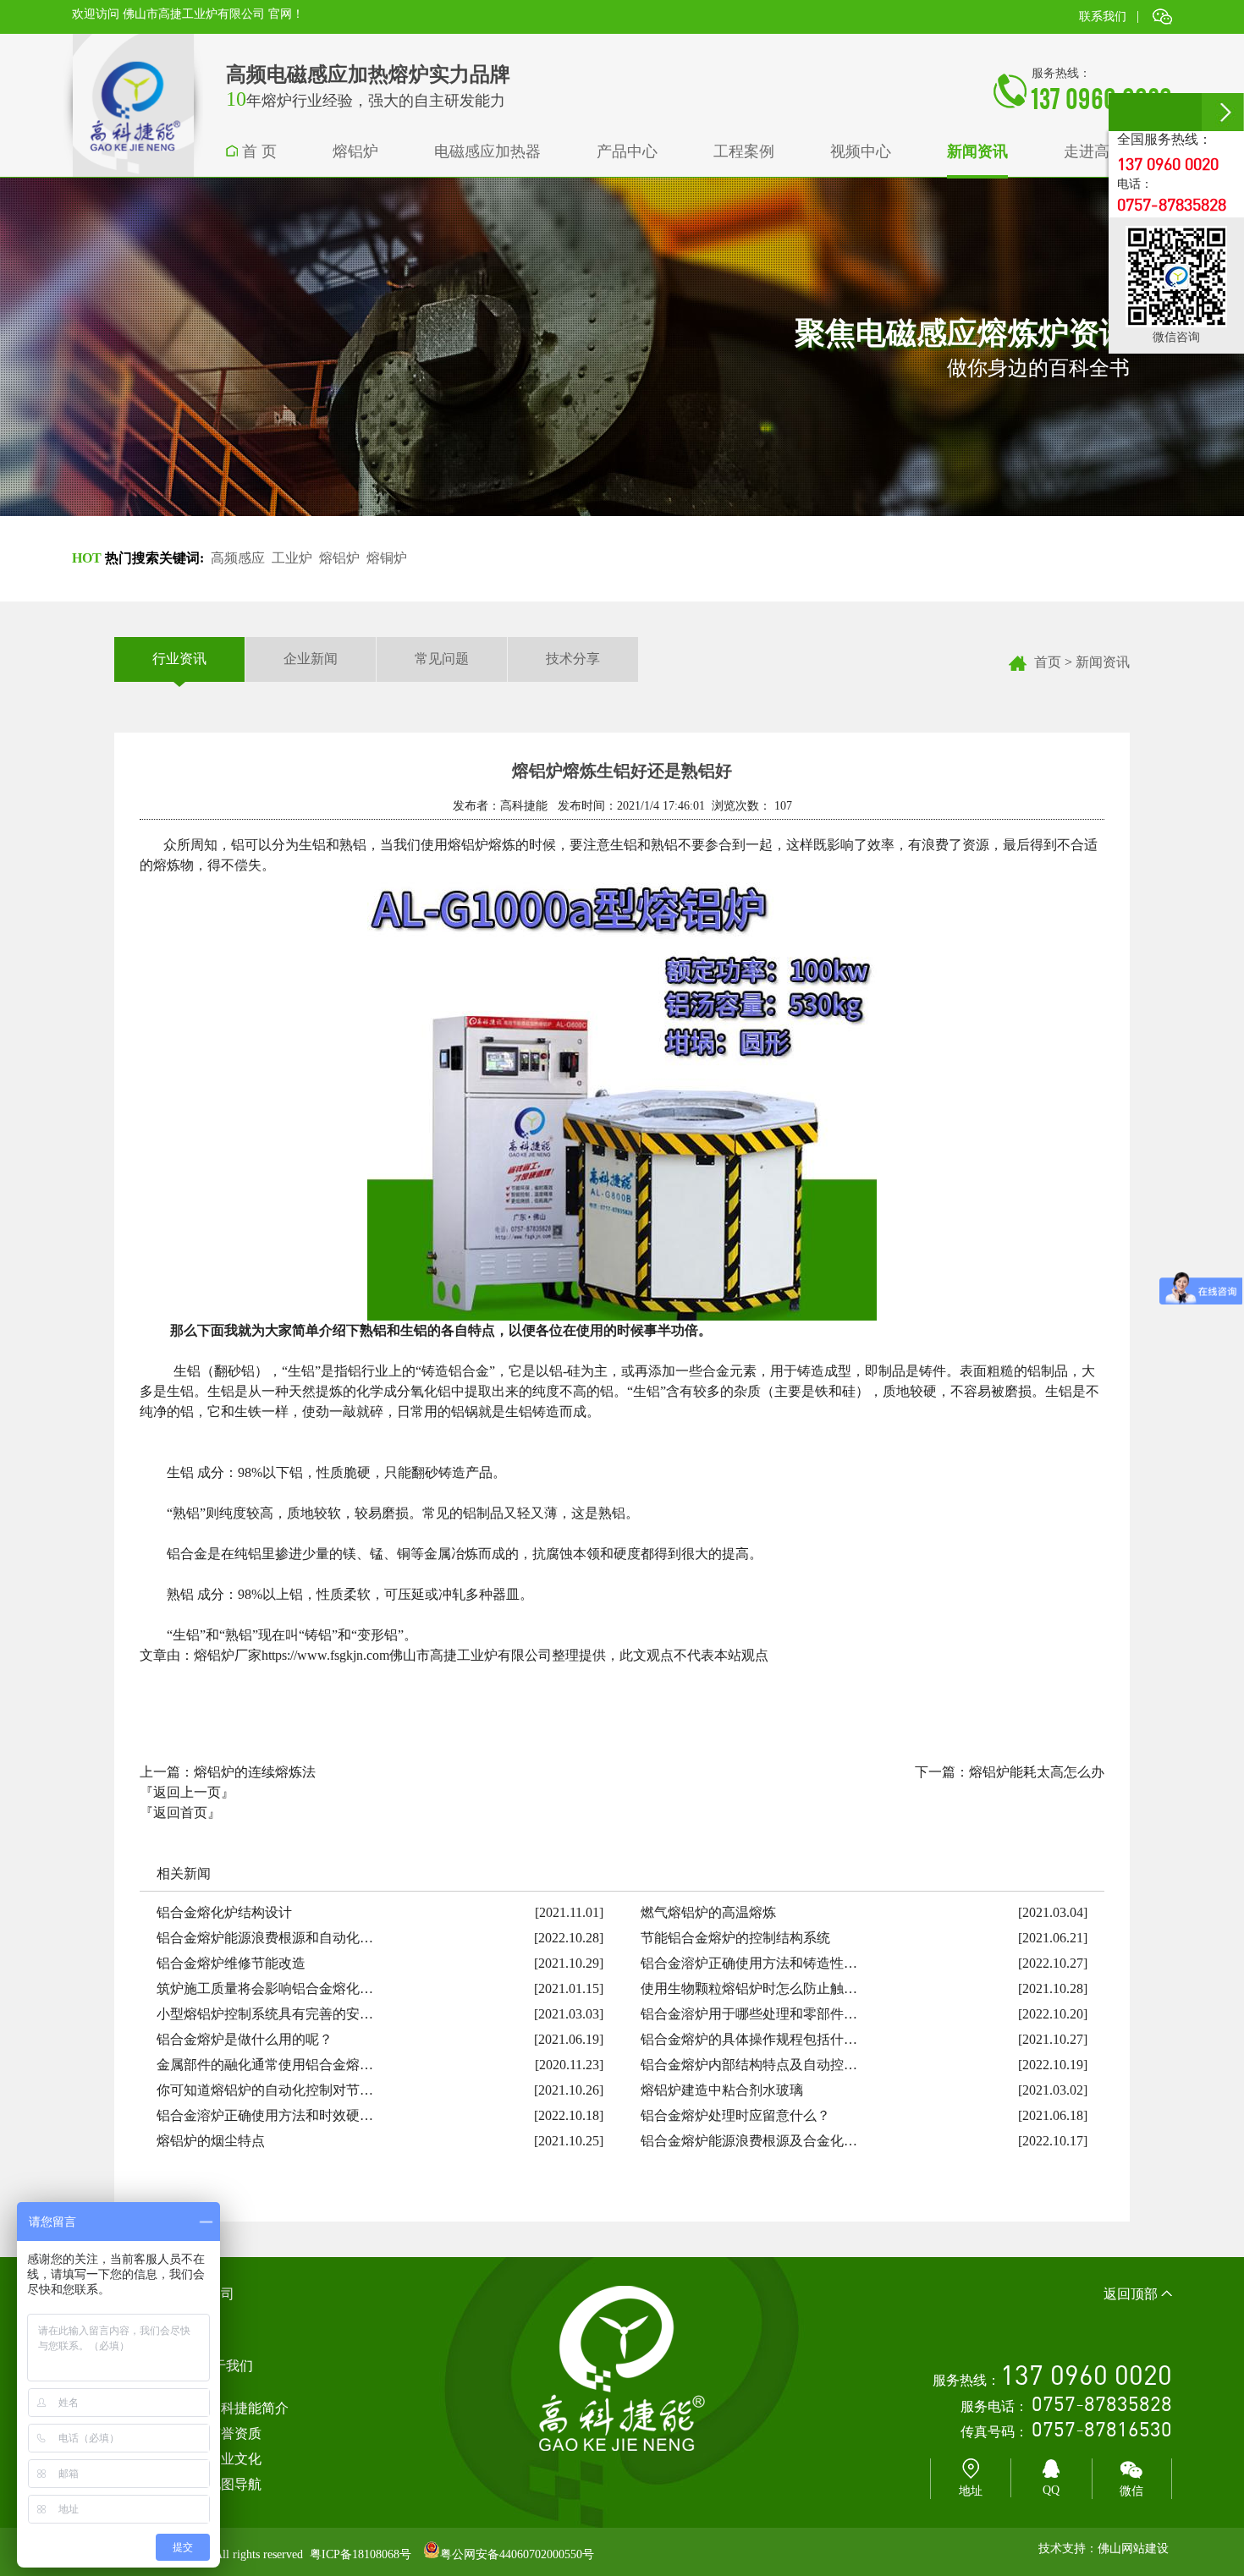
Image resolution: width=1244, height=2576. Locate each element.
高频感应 (238, 558)
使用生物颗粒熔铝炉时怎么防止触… (749, 1988)
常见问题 (442, 659)
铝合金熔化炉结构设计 (224, 1912)
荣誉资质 (234, 2433)
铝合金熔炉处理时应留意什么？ (735, 2115)
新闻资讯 (1103, 662)
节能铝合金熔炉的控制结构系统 (735, 1938)
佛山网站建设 (1133, 2549)
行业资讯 (179, 659)
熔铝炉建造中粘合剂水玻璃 (722, 2090)
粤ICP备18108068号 (361, 2554)
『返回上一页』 (187, 1792)
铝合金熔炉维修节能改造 (231, 1963)
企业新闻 (311, 659)
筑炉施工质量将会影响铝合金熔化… (265, 1988)
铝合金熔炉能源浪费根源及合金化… (749, 2141)
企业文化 (234, 2459)
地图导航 (234, 2484)
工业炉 (292, 558)
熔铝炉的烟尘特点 (211, 2141)
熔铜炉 (387, 558)
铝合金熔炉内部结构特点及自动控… (749, 2065)
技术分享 (573, 659)
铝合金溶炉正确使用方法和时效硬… (265, 2115)
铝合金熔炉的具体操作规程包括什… (749, 2039)
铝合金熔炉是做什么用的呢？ (245, 2039)
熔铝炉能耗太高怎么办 (1037, 1772)
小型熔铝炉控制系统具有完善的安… (265, 2014)
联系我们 (1103, 16)
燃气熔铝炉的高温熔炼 (708, 1912)
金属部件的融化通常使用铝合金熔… (265, 2065)
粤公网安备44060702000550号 (517, 2554)
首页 (1048, 662)
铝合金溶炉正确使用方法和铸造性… (749, 1963)
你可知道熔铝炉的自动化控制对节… (265, 2090)
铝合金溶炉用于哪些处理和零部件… (749, 2014)
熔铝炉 (339, 558)
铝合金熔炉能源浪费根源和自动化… (265, 1938)
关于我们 (226, 2366)
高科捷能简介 (248, 2408)
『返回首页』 (180, 1813)
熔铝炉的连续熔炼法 (255, 1772)
